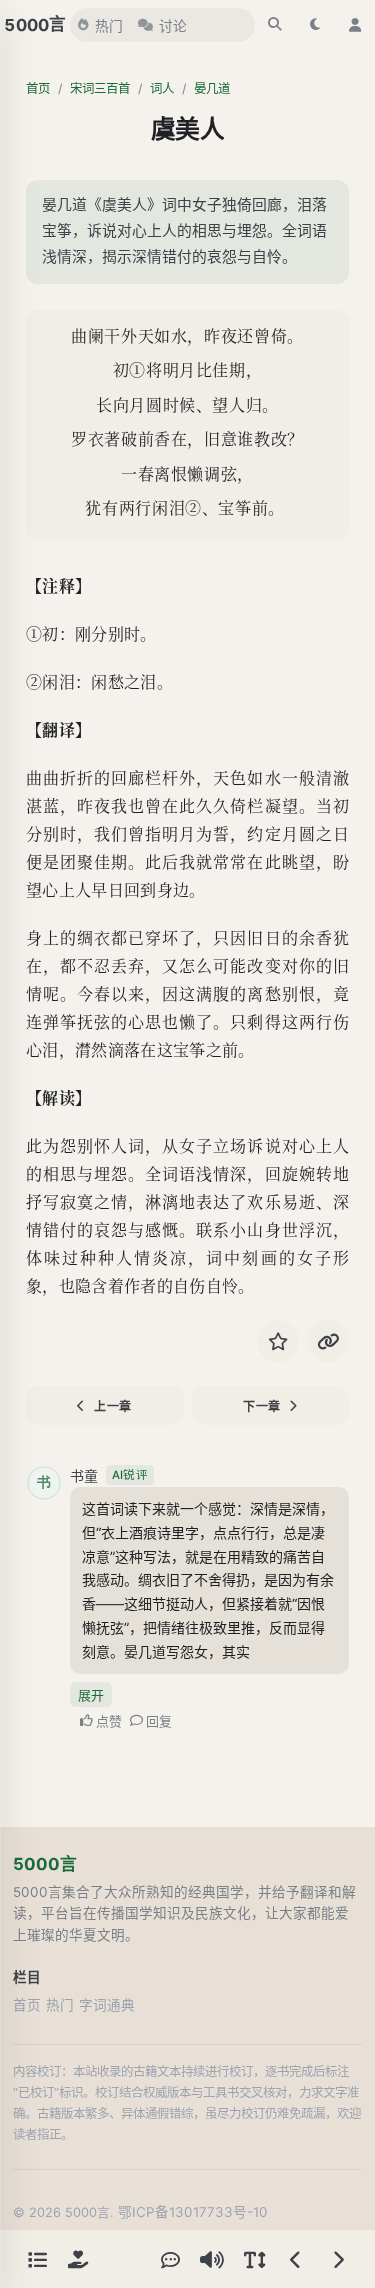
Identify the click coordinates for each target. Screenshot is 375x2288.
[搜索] (275, 25)
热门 (109, 26)
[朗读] (212, 2259)
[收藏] (278, 1341)
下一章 (262, 1406)
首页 (38, 88)
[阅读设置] (254, 2259)
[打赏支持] (78, 2259)
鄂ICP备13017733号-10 (193, 2212)
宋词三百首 (100, 88)
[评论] (170, 2259)
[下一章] (338, 2259)
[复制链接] (328, 1341)
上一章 (113, 1406)
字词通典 (107, 2005)
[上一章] (296, 2259)
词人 (162, 88)
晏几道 (212, 88)
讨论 (173, 26)
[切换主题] (315, 25)
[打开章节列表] (37, 2259)
